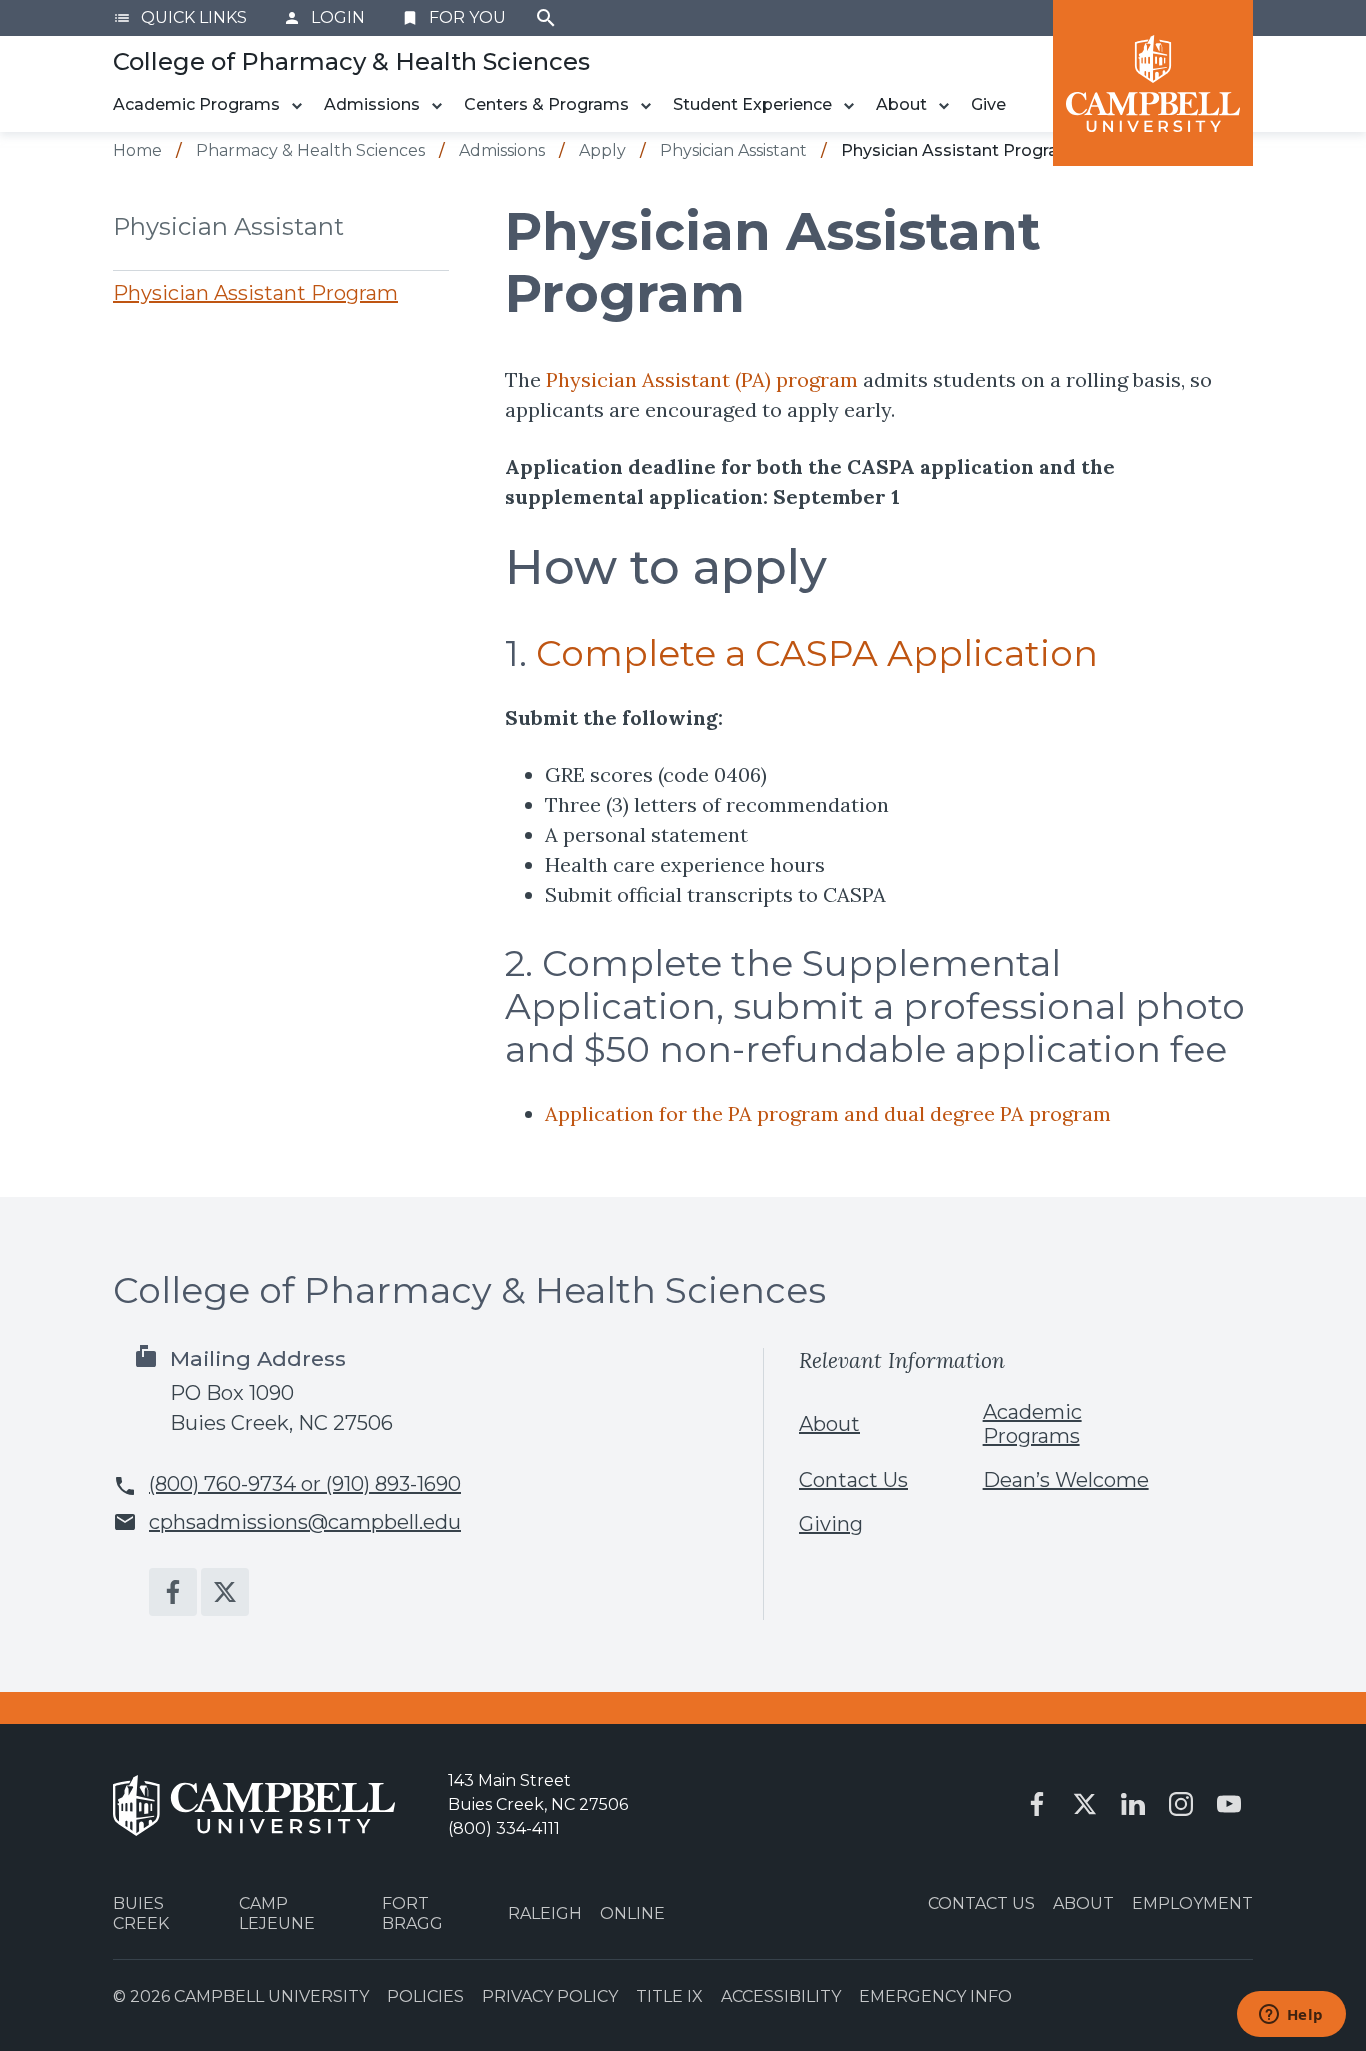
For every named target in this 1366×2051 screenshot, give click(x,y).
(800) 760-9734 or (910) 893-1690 (305, 1484)
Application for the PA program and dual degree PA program (828, 1113)
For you (453, 17)
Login (324, 17)
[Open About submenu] (944, 106)
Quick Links (180, 17)
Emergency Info (935, 1996)
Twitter (225, 1592)
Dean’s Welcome (1066, 1480)
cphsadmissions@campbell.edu (305, 1522)
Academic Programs (196, 104)
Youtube (1229, 1804)
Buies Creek (141, 1913)
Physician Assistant (228, 226)
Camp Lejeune (277, 1913)
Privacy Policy (550, 1996)
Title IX (669, 1996)
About (901, 104)
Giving (831, 1524)
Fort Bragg (412, 1913)
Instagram (1181, 1804)
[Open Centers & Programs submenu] (646, 106)
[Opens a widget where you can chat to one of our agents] (1291, 2016)
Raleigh (545, 1913)
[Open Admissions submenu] (437, 106)
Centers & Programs (546, 104)
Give (988, 104)
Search (546, 18)
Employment (1192, 1903)
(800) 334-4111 (504, 1828)
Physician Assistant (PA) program (702, 379)
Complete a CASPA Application (817, 653)
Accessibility (781, 1996)
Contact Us (853, 1480)
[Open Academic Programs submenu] (297, 106)
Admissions (372, 104)
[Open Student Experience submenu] (849, 106)
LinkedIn (1133, 1804)
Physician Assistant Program (255, 293)
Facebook (173, 1592)
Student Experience (752, 104)
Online (632, 1913)
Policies (425, 1996)
